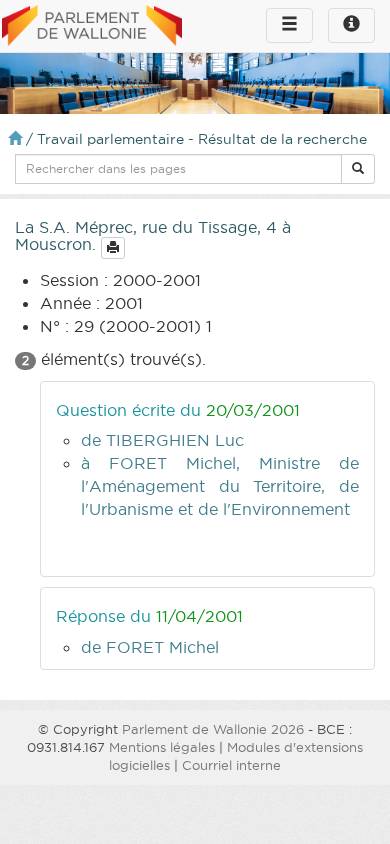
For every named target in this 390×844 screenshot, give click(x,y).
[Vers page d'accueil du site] (92, 27)
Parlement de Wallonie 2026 (213, 729)
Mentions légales (162, 747)
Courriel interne (231, 765)
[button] (358, 169)
